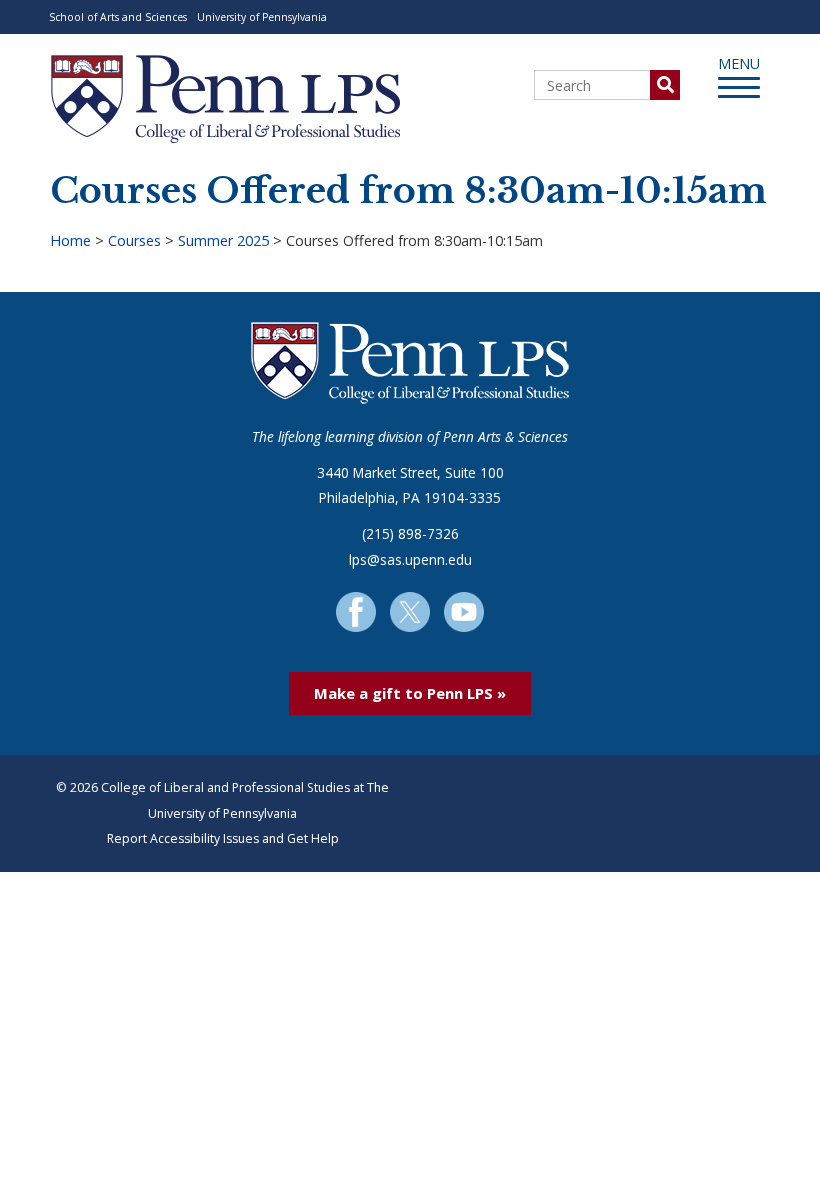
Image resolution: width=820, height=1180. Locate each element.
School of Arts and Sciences (118, 17)
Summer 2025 (223, 240)
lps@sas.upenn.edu (410, 559)
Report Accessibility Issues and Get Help (223, 838)
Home (70, 240)
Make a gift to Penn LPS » (410, 693)
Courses (134, 240)
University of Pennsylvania (262, 17)
